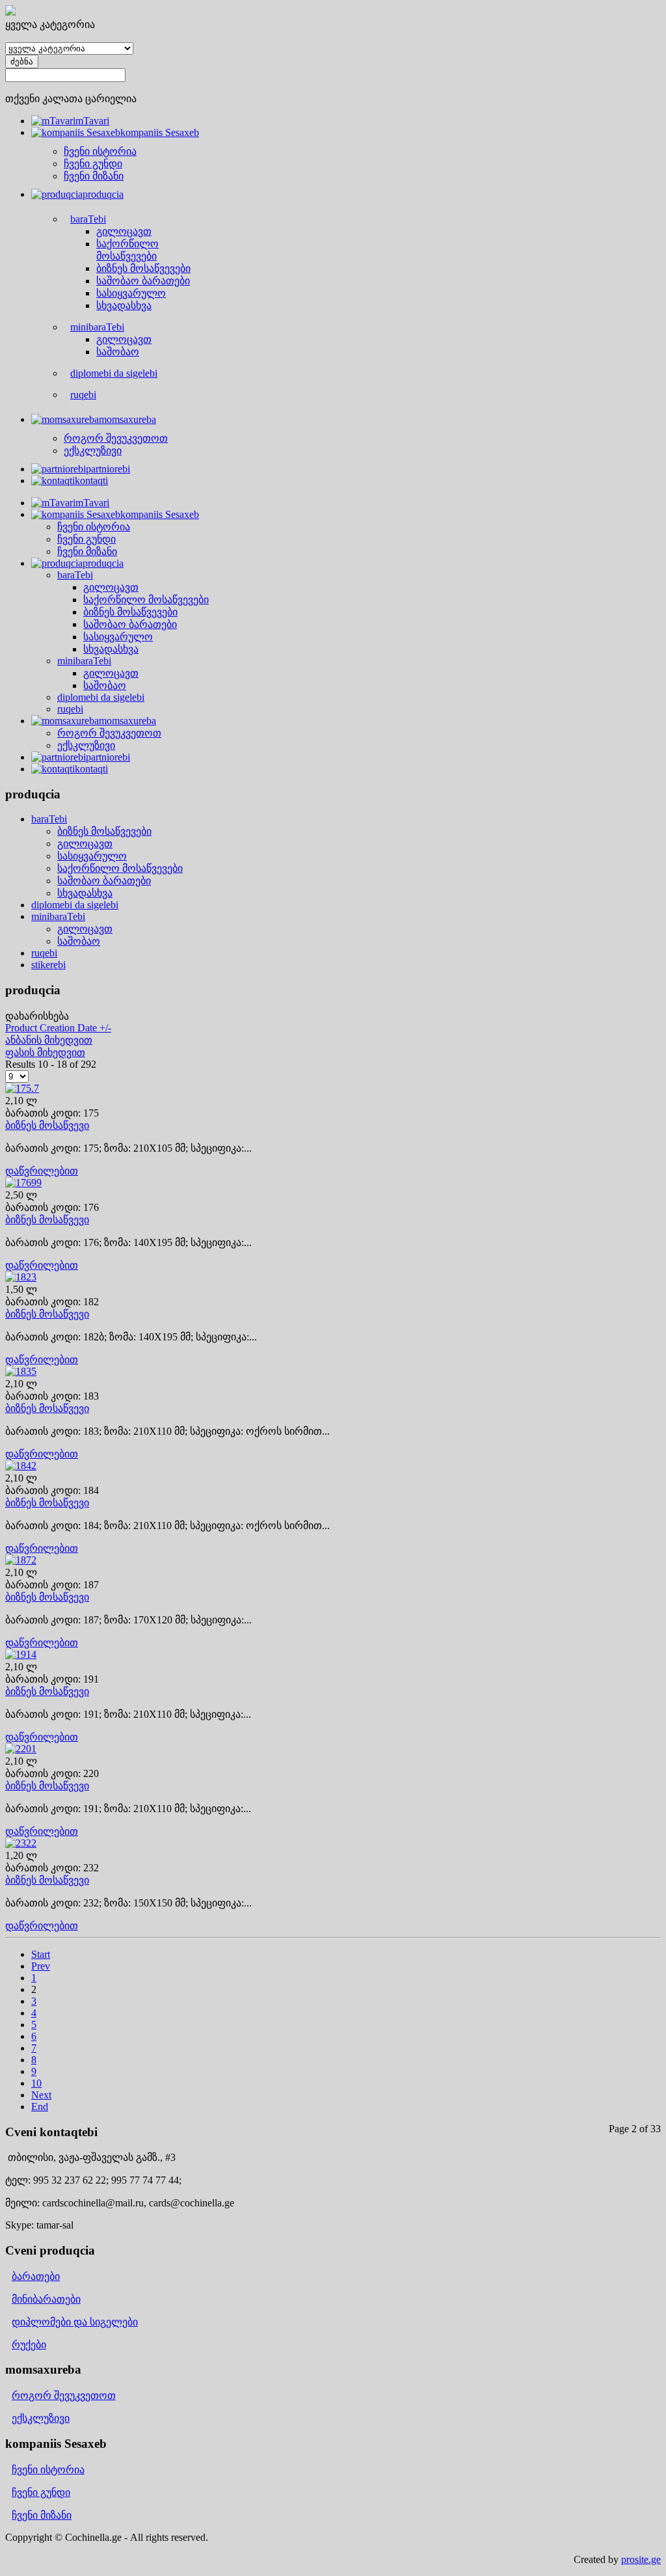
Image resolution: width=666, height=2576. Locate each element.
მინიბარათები (46, 2299)
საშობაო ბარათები (104, 881)
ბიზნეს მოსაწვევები (104, 831)
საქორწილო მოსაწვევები (120, 868)
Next (41, 2095)
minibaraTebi (58, 916)
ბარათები (36, 2276)
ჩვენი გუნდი (41, 2492)
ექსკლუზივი (41, 2418)
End (40, 2107)
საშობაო (79, 941)
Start (41, 1954)
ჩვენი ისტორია (48, 2470)
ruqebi (44, 953)
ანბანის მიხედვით (49, 1040)
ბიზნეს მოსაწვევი (47, 1125)
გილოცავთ (85, 844)
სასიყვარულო (92, 856)
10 (36, 2083)
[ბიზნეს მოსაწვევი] (22, 1088)
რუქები (29, 2345)
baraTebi (49, 819)
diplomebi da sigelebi (75, 905)
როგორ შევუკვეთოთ (64, 2395)
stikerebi (48, 965)
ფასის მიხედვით (45, 1052)
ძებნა (22, 61)
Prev (41, 1966)
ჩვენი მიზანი (42, 2515)
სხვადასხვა (85, 893)
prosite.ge (641, 2559)
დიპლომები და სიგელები (75, 2322)
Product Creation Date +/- (58, 1028)
